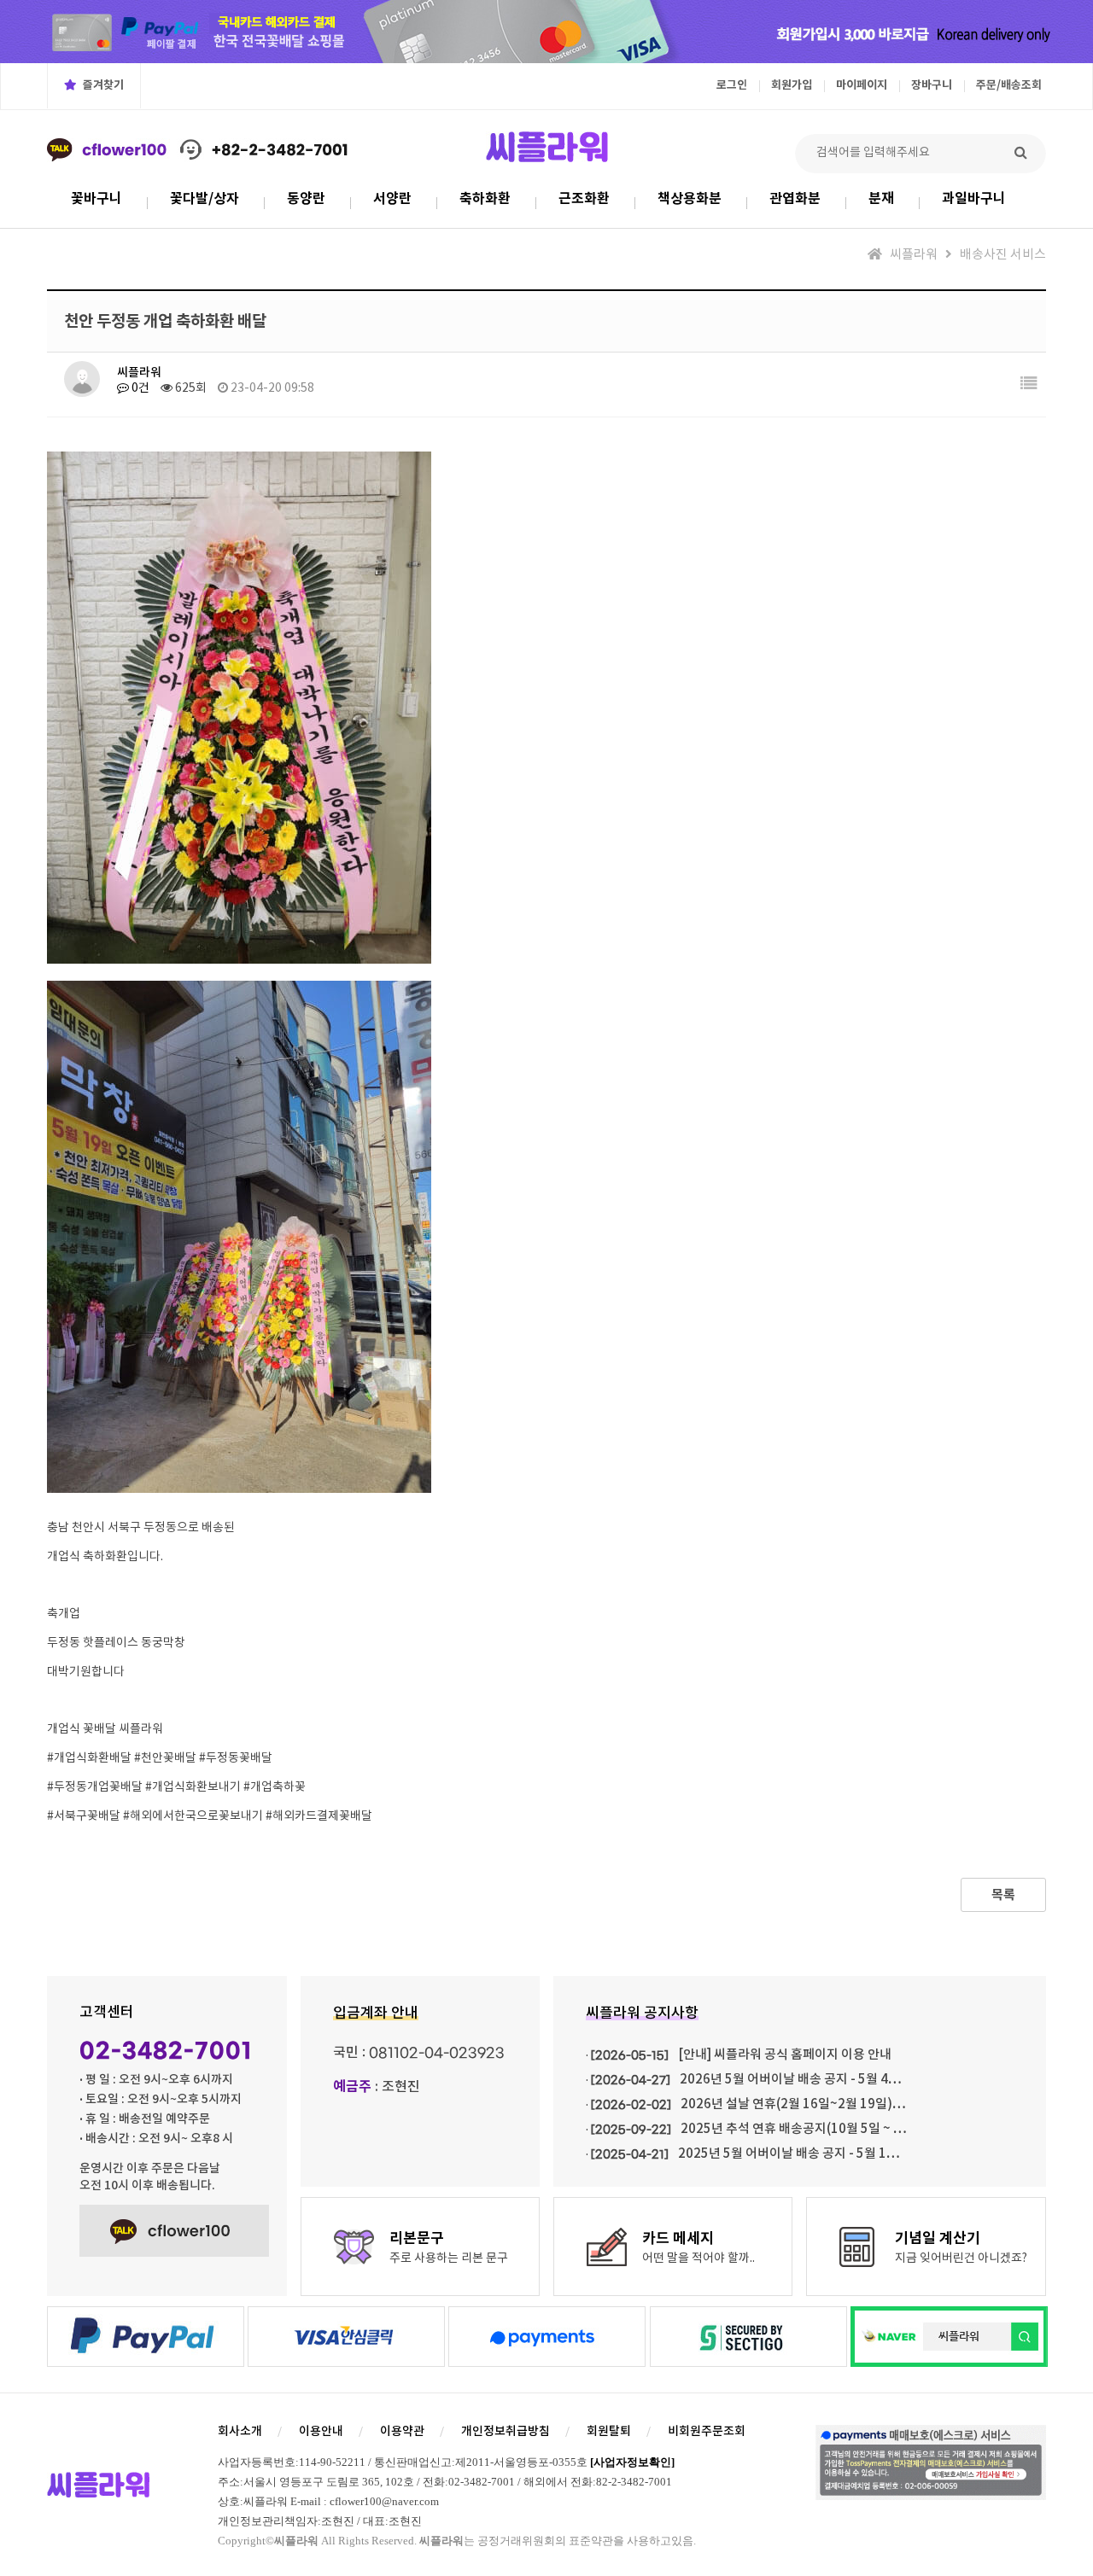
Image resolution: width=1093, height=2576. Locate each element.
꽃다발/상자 (205, 199)
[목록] (1029, 385)
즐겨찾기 (102, 85)
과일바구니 (974, 199)
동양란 (306, 199)
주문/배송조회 (1009, 85)
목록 (1003, 1895)
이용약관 (402, 2431)
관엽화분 (795, 199)
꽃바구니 (96, 199)
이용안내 (321, 2431)
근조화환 (584, 199)
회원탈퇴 (609, 2431)
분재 (881, 199)
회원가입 (792, 85)
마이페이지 (862, 85)
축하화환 (485, 199)
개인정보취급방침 (506, 2431)
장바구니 (932, 85)
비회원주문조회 (707, 2431)
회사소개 (240, 2431)
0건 (139, 388)
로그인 (732, 85)
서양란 (392, 199)
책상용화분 (690, 199)
